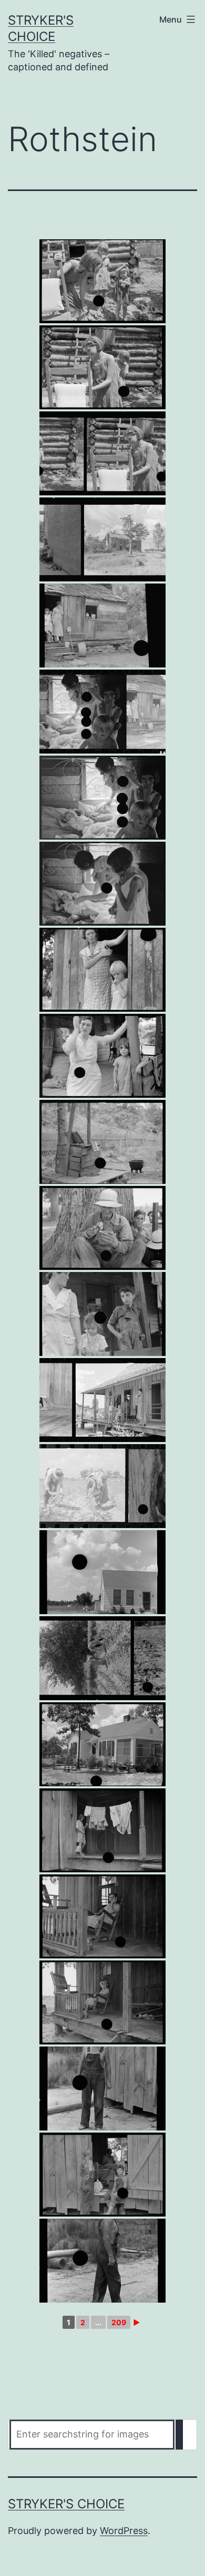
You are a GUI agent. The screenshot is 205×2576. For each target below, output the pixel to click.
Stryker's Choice (66, 2504)
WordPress (124, 2531)
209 (119, 2322)
